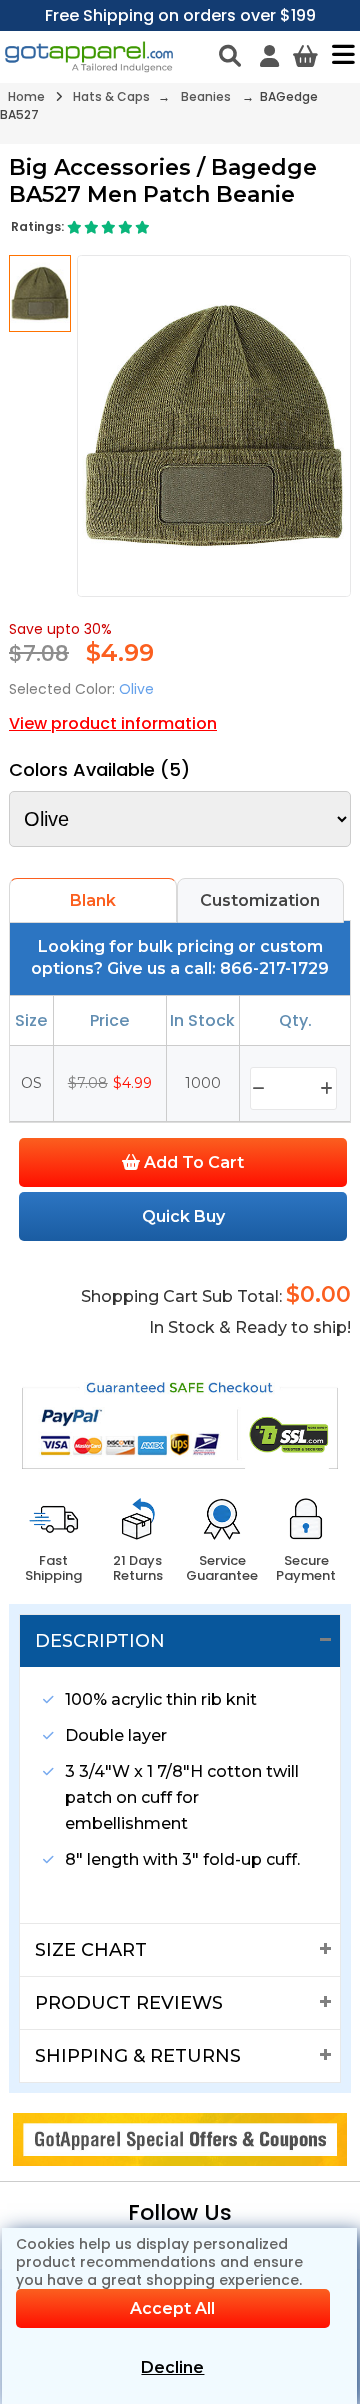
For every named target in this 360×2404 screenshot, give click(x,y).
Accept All (172, 2308)
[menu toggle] (338, 54)
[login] (269, 56)
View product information (113, 723)
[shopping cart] (305, 56)
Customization (260, 900)
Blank (93, 900)
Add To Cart (192, 1162)
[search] (230, 56)
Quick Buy (183, 1216)
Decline (172, 2367)
